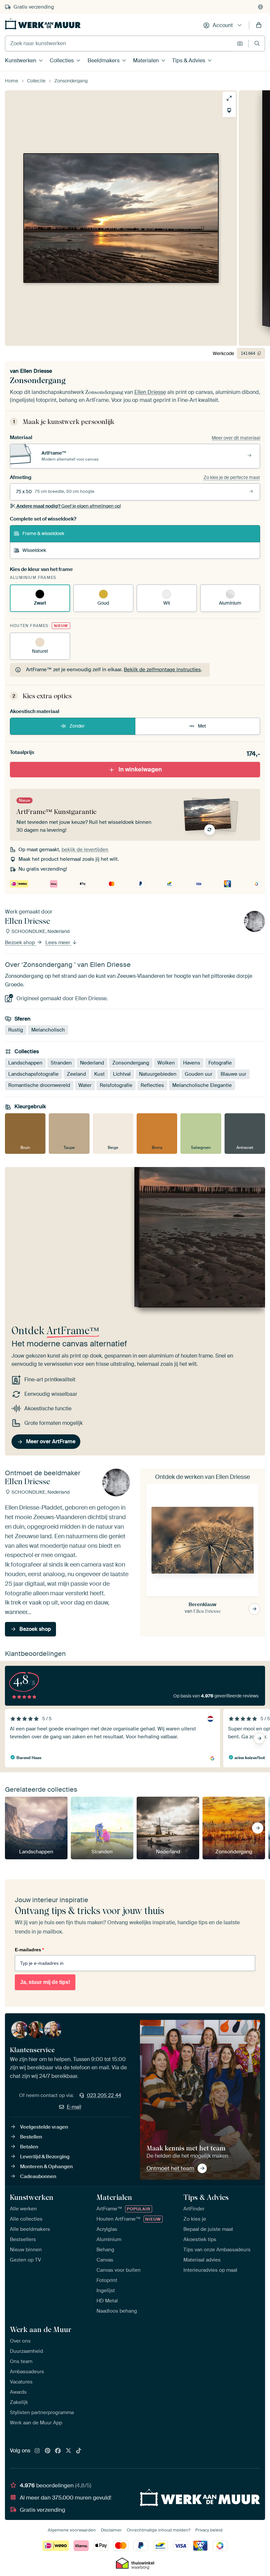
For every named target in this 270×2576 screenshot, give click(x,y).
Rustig (16, 1030)
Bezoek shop (21, 943)
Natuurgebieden (158, 1074)
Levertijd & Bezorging (45, 2157)
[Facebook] (58, 2451)
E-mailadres (29, 1950)
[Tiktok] (79, 2451)
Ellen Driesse (36, 371)
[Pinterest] (48, 2451)
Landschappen (25, 1063)
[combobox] (119, 44)
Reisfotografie (116, 1085)
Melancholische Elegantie (202, 1085)
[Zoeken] (257, 43)
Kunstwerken (21, 60)
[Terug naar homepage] (43, 24)
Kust (99, 1074)
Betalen (29, 2147)
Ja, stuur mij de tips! (45, 1982)
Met (202, 726)
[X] (68, 2451)
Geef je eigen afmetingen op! (69, 506)
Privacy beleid (209, 2530)
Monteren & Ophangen (46, 2167)
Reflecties (152, 1085)
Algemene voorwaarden (72, 2530)
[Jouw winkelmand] (259, 25)
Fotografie (220, 1063)
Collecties (62, 60)
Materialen (146, 60)
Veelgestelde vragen (44, 2127)
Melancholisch (48, 1030)
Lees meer (58, 943)
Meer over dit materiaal (236, 438)
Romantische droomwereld (39, 1085)
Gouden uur (199, 1074)
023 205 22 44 (104, 2095)
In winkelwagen (140, 769)
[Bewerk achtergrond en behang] (229, 110)
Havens (192, 1063)
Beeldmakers (104, 60)
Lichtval (122, 1074)
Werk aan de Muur (41, 2329)
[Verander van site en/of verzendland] (260, 7)
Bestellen (31, 2137)
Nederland (92, 1063)
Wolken (166, 1063)
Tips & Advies (189, 60)
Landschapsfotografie (33, 1074)
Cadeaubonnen (38, 2176)
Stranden (61, 1063)
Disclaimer (111, 2530)
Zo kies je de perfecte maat (232, 477)
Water (85, 1085)
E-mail (74, 2107)
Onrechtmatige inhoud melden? (159, 2530)
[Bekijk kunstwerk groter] (229, 98)
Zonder (77, 726)
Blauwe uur (233, 1074)
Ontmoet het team (170, 2168)
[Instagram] (37, 2451)
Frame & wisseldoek (43, 533)
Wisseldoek (34, 550)
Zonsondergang (131, 1063)
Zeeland (76, 1074)
